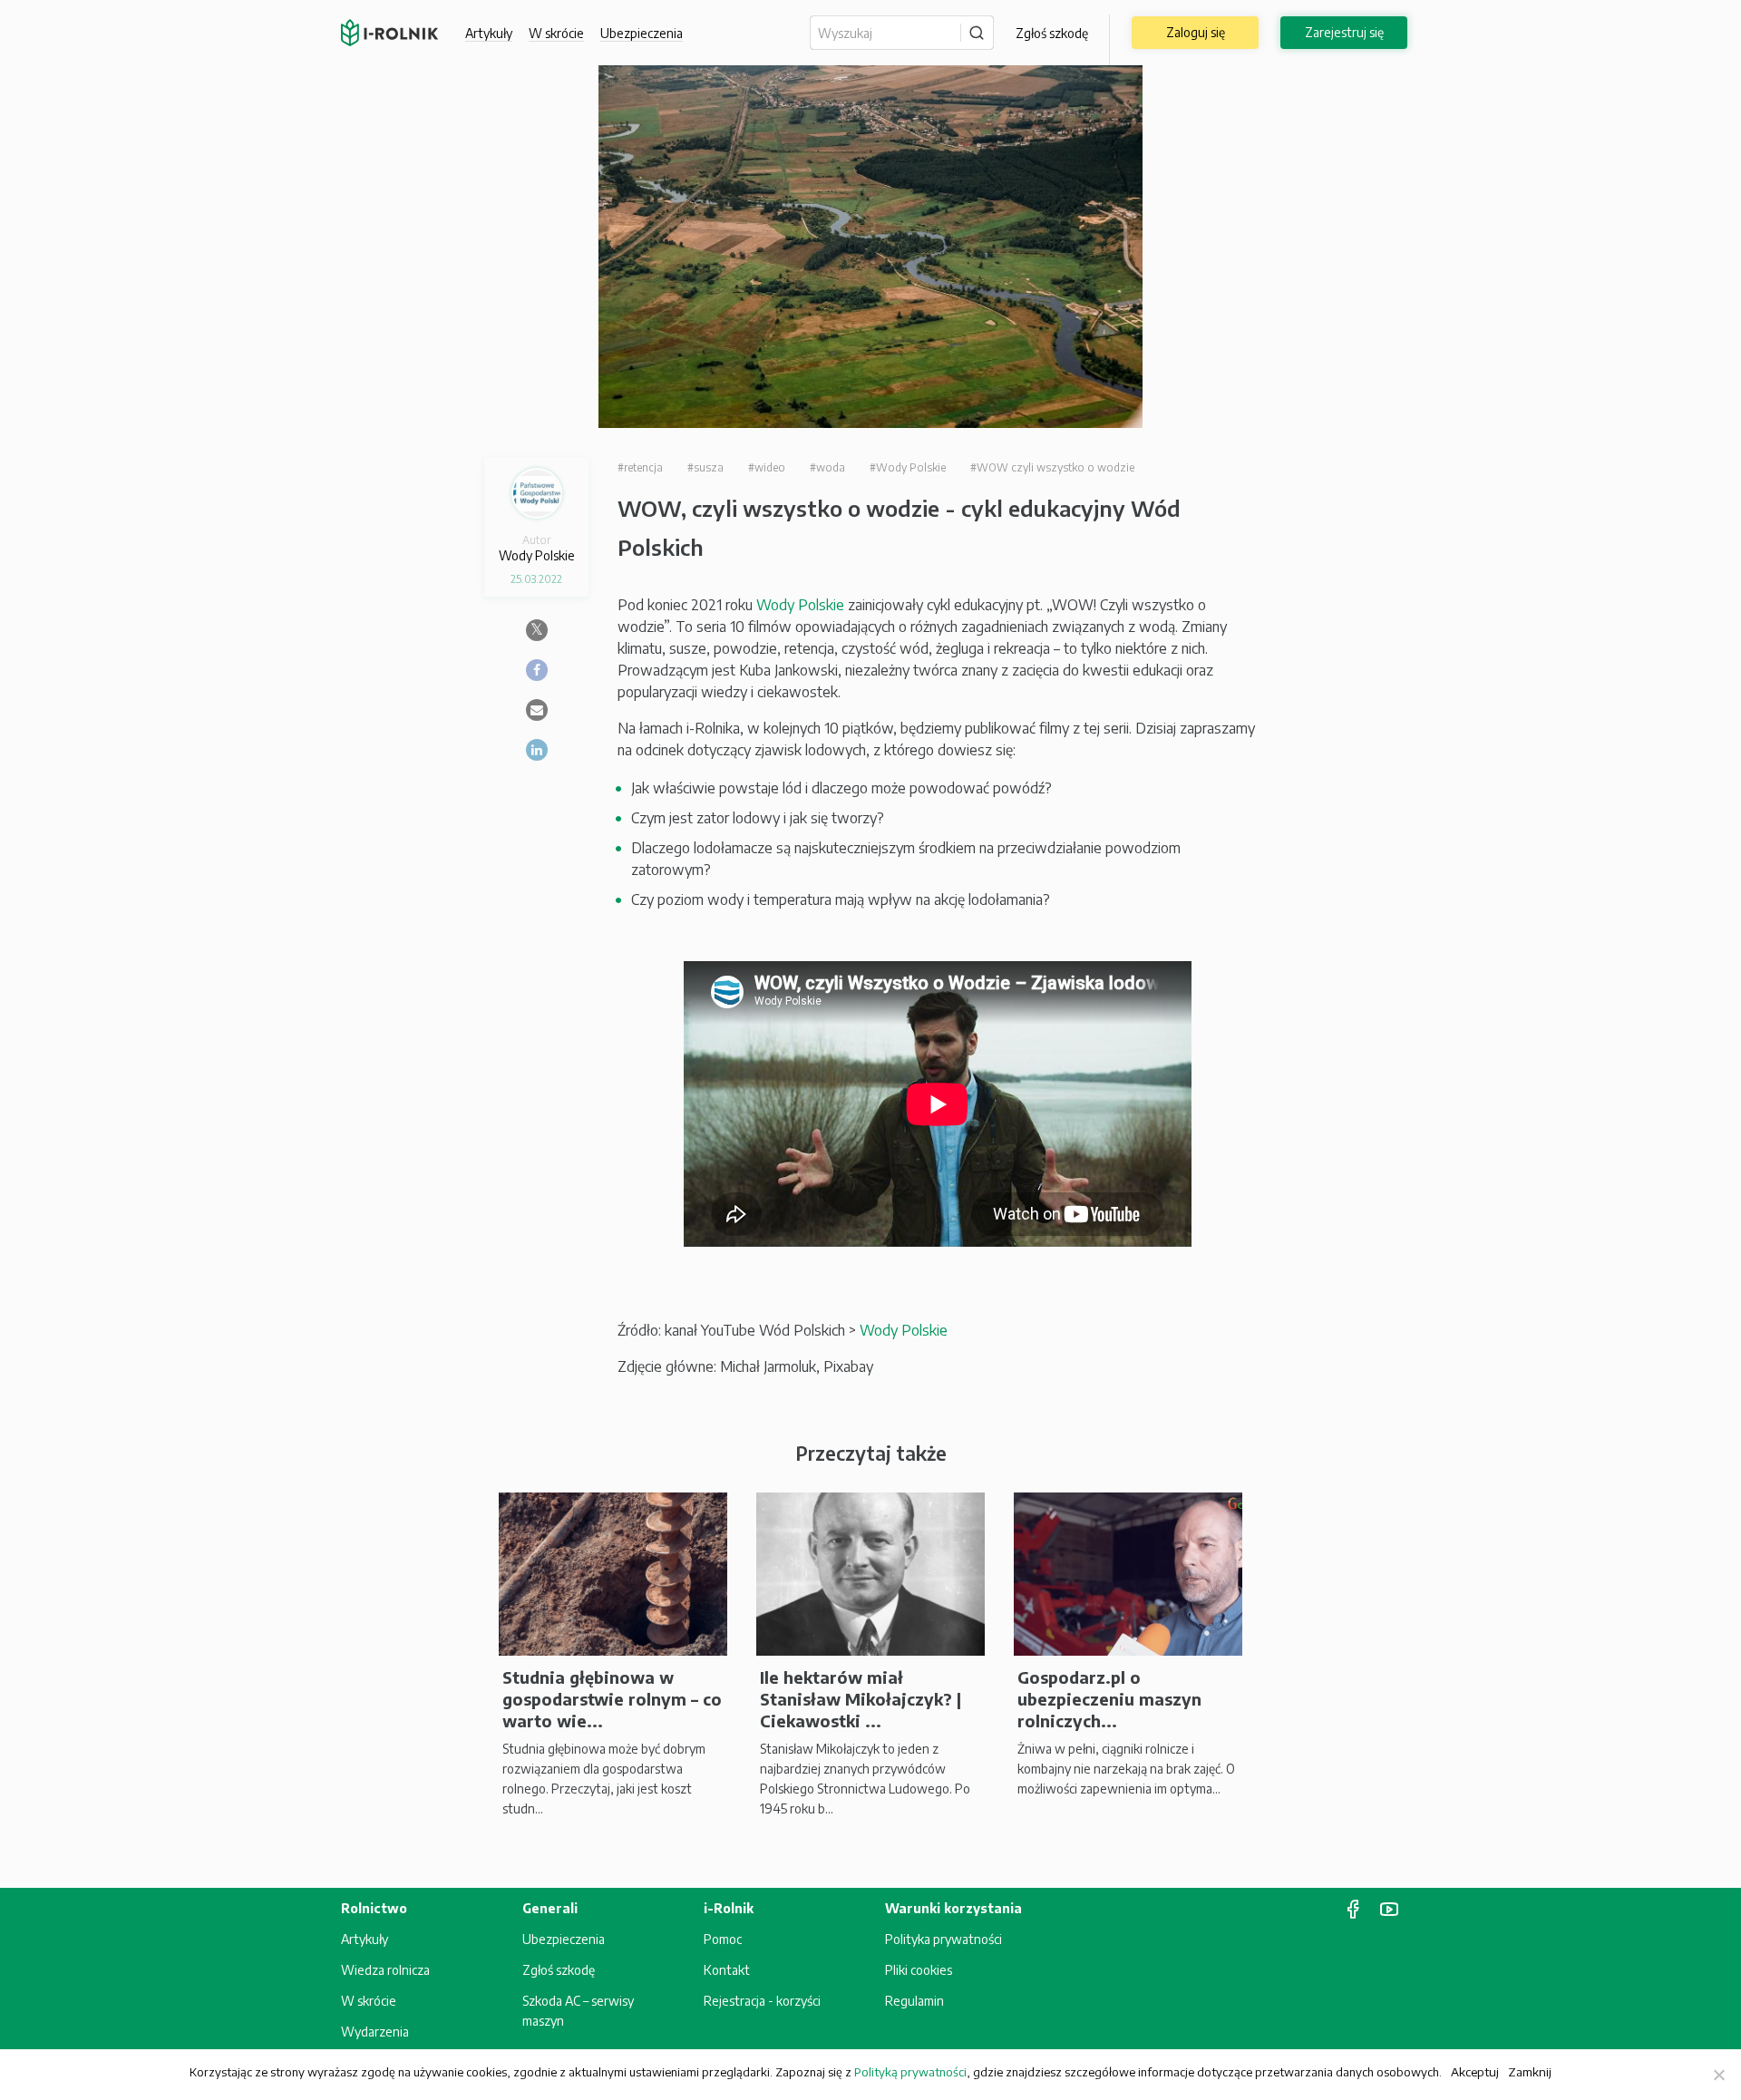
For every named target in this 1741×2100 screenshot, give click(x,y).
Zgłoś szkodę (1052, 33)
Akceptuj (1475, 2071)
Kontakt (727, 1970)
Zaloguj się (1196, 32)
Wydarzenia (375, 2032)
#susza (705, 467)
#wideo (767, 467)
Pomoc (723, 1939)
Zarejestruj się (1344, 32)
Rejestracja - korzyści (762, 2001)
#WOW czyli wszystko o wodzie (1052, 467)
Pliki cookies (919, 1970)
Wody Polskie (800, 605)
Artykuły (489, 33)
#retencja (640, 467)
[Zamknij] (1718, 2075)
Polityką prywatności (910, 2072)
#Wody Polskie (908, 467)
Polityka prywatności (943, 1939)
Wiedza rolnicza (385, 1970)
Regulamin (914, 2001)
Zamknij (1530, 2071)
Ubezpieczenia (564, 1939)
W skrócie (556, 33)
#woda (827, 467)
